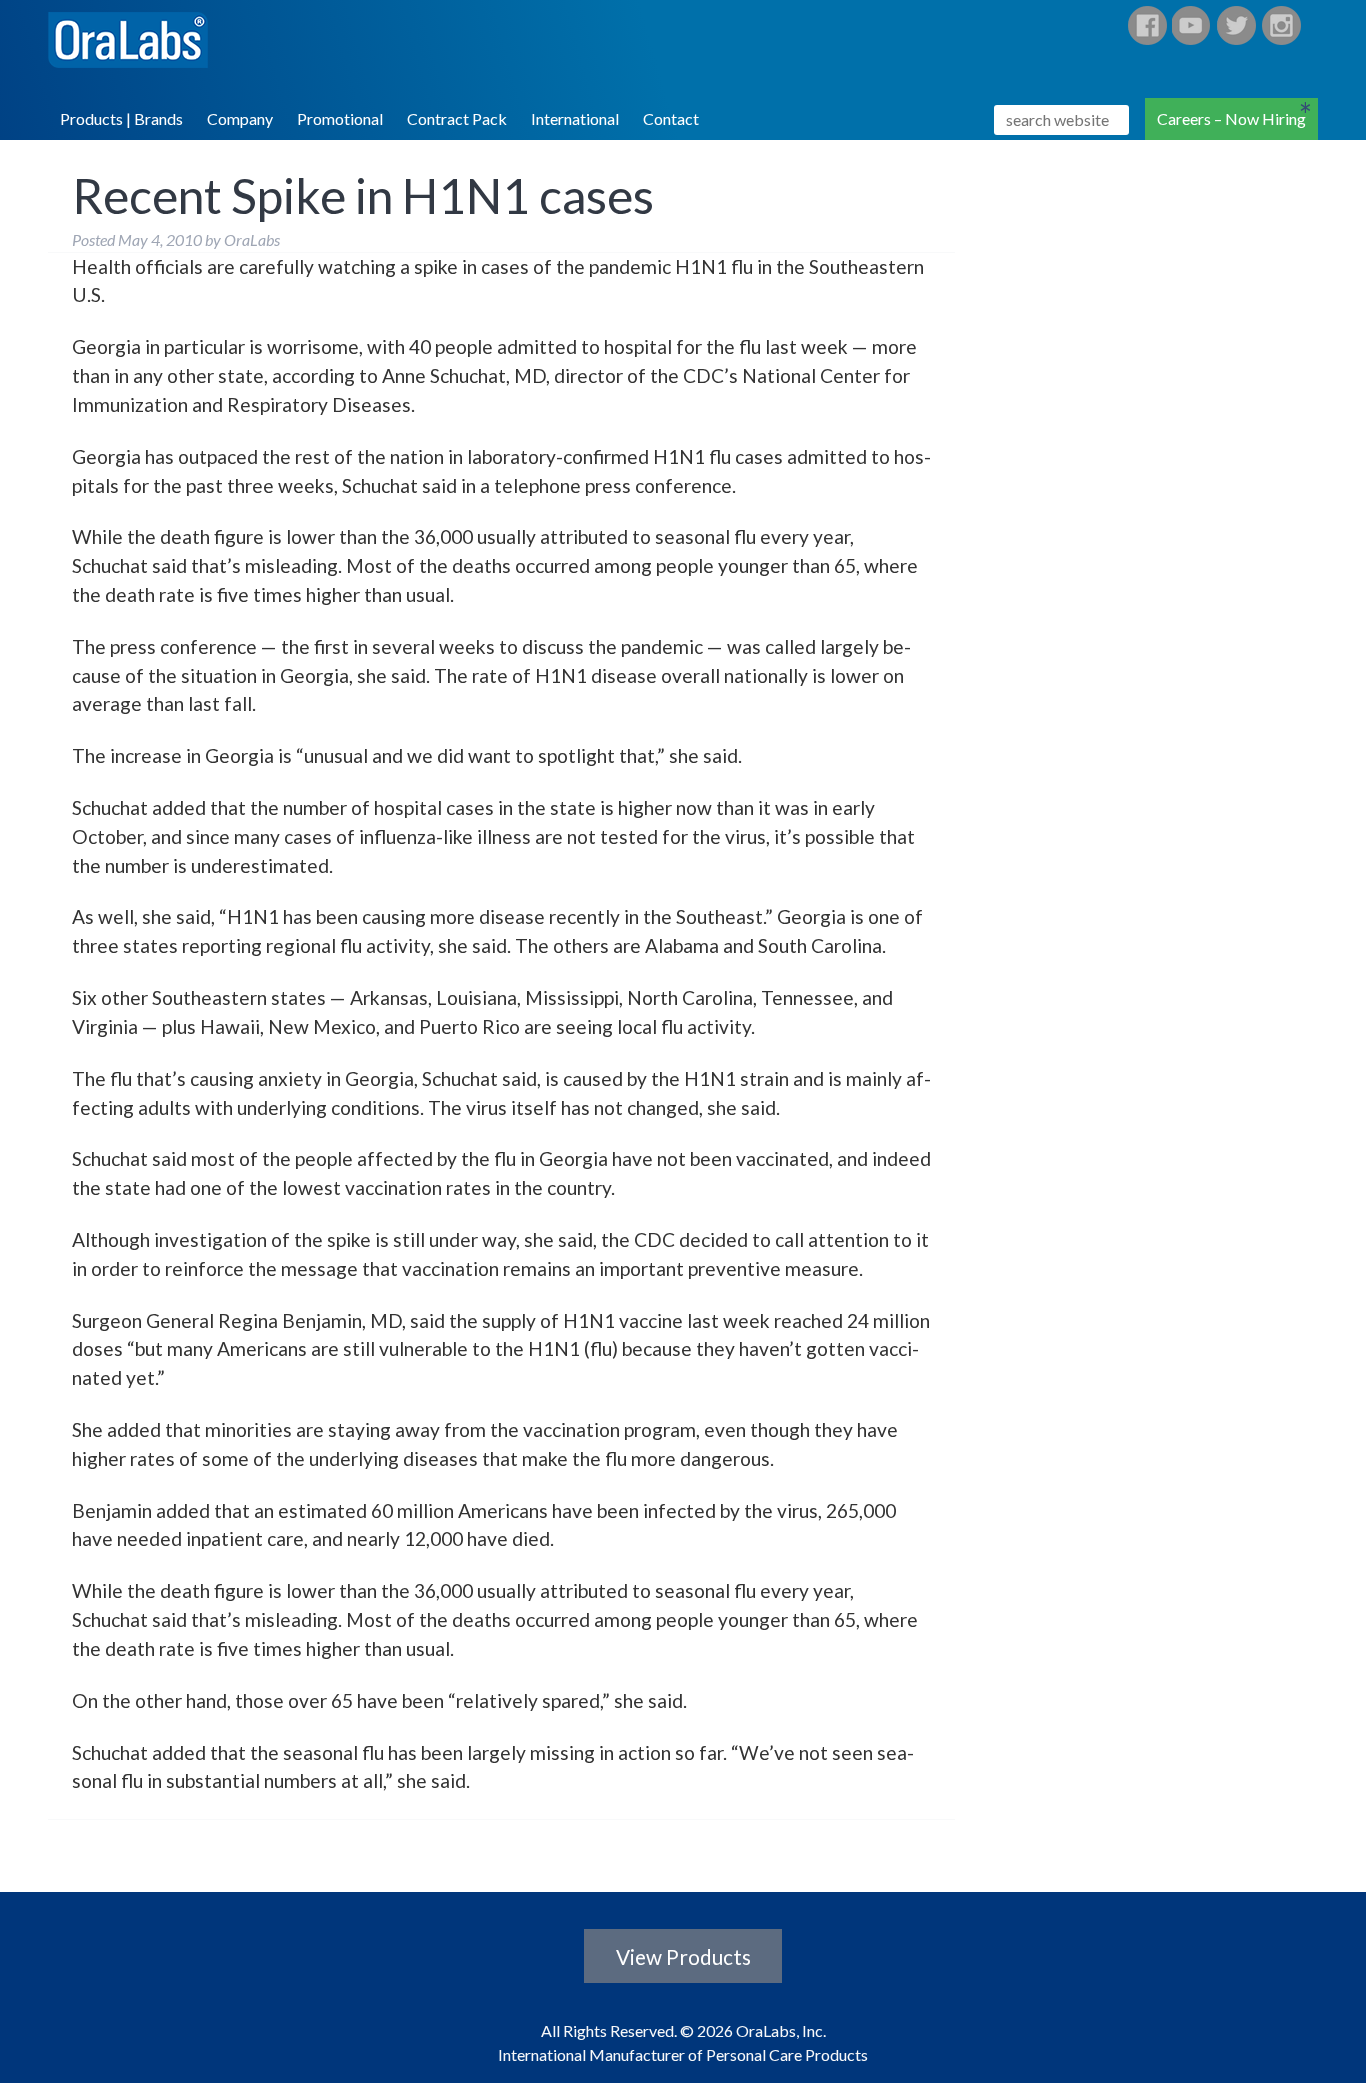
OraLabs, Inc (141, 44)
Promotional (340, 118)
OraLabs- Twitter (1237, 26)
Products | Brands (121, 118)
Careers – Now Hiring (1231, 118)
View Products (683, 1955)
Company (240, 118)
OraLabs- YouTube (1192, 26)
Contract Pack (457, 118)
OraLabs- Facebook (1147, 26)
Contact (671, 118)
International (575, 118)
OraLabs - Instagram (1282, 26)
